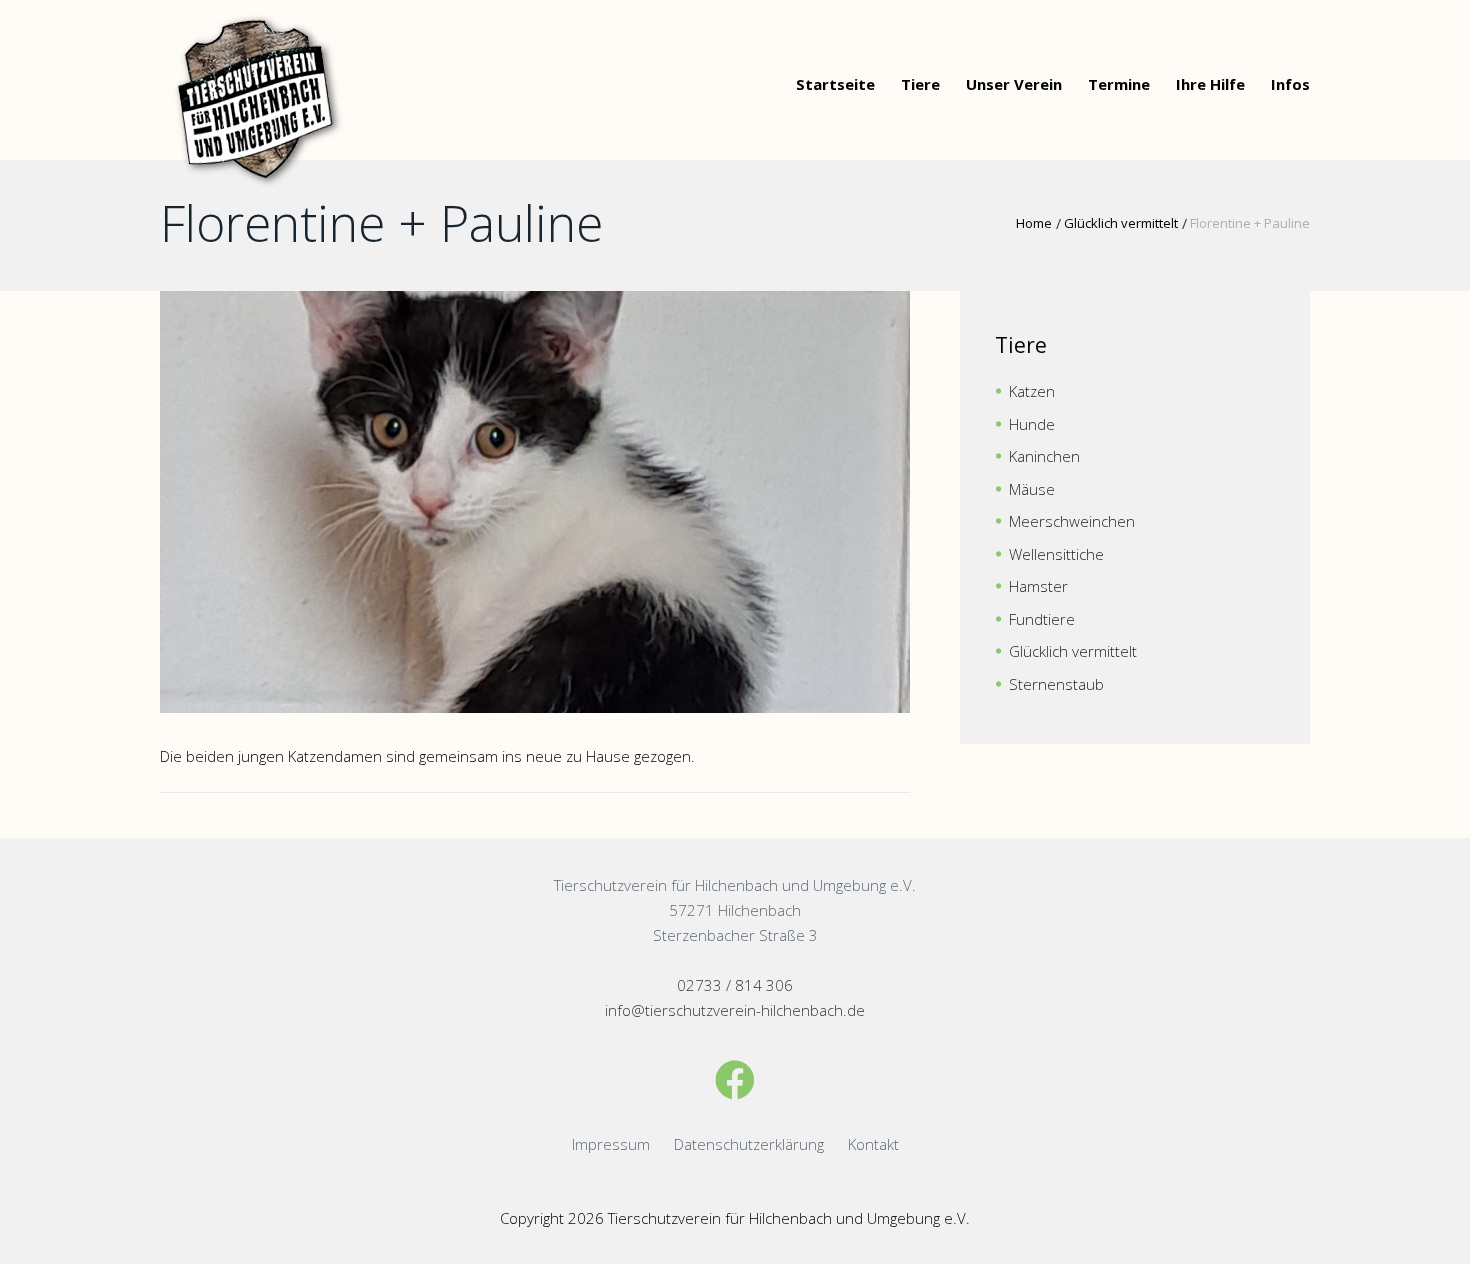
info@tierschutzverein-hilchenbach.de (735, 1010)
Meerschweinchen (1072, 521)
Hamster (1038, 586)
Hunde (1032, 424)
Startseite (835, 84)
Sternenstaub (1056, 684)
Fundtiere (1042, 619)
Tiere (920, 84)
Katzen (1032, 391)
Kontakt (873, 1144)
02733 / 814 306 (735, 985)
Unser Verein (1014, 84)
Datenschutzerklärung (749, 1144)
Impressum (611, 1144)
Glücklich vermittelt (1121, 223)
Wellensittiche (1056, 554)
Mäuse (1032, 489)
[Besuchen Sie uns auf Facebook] (735, 1079)
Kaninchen (1044, 456)
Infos (1290, 84)
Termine (1119, 84)
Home (1034, 223)
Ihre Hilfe (1210, 84)
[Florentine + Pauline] (535, 502)
